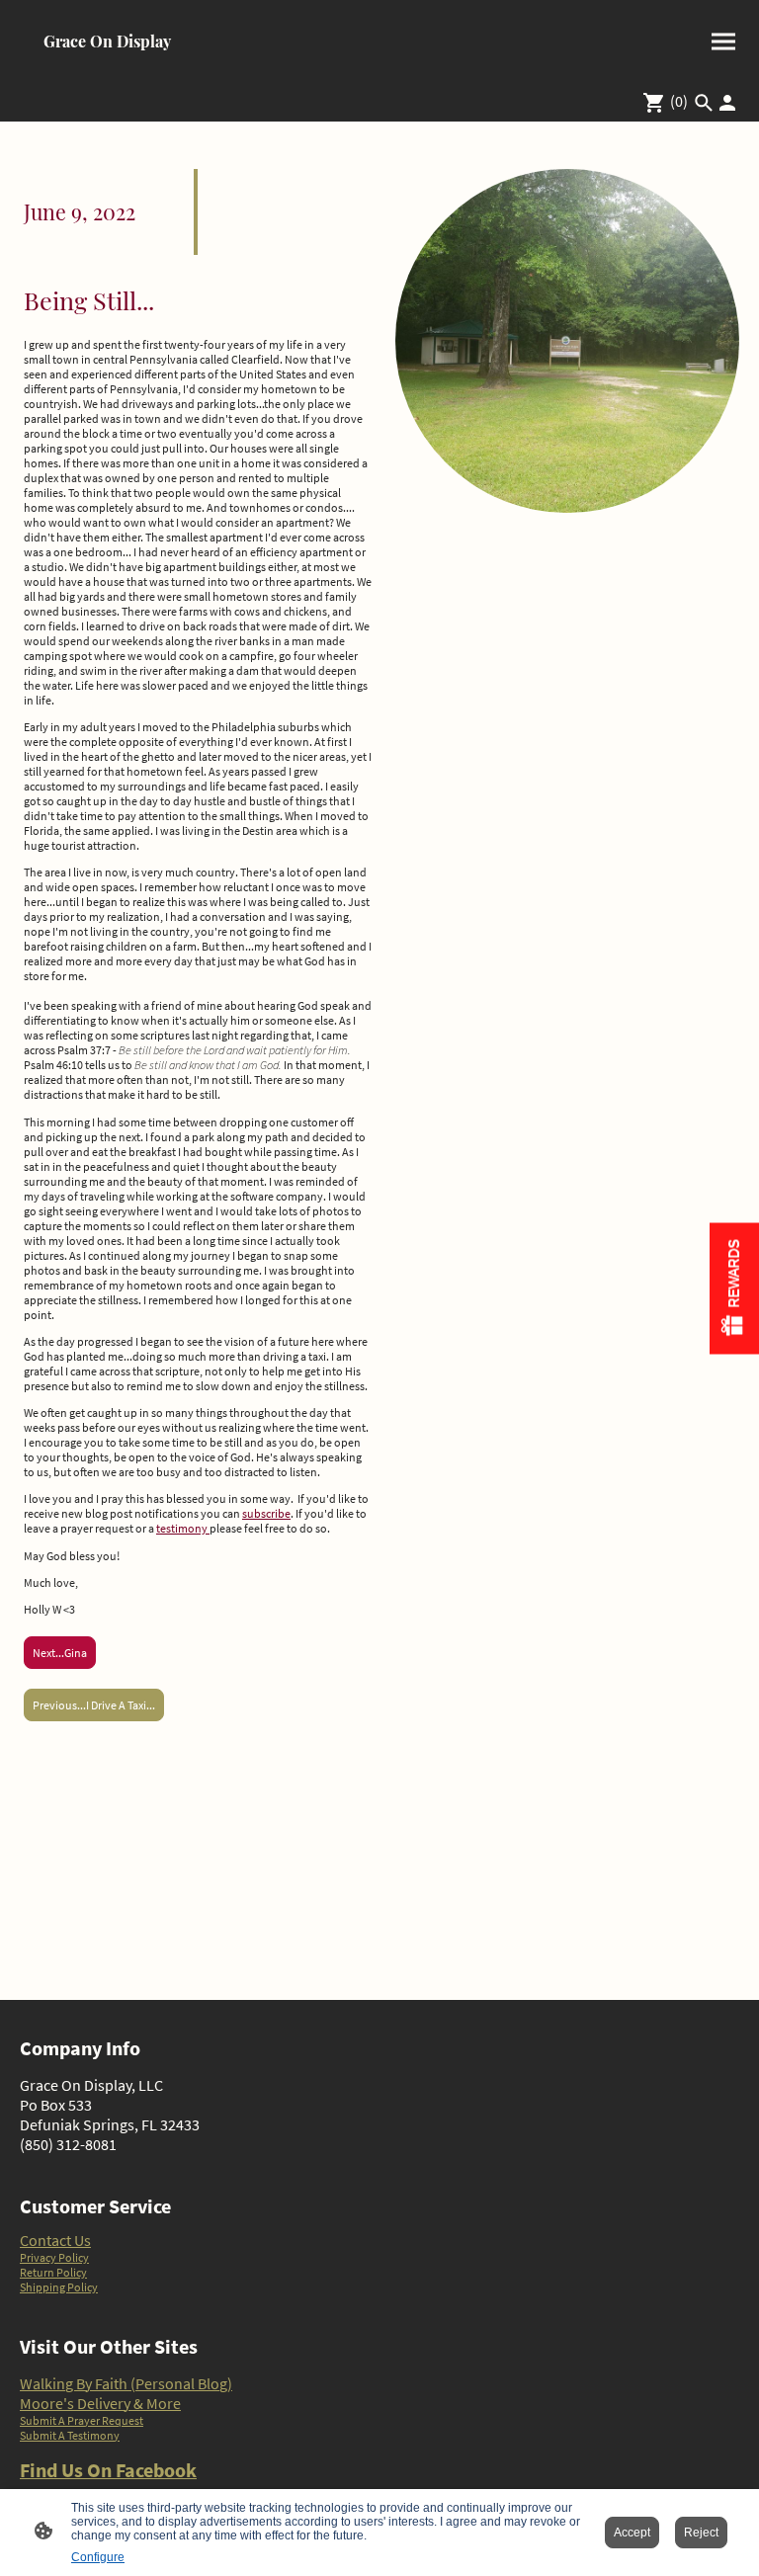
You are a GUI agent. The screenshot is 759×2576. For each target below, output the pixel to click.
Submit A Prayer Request (82, 2420)
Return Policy (53, 2272)
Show (734, 1288)
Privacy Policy (54, 2257)
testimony (183, 1528)
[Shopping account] (727, 103)
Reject (701, 2533)
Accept (632, 2533)
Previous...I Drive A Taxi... (94, 1705)
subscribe (266, 1513)
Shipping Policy (59, 2287)
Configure (98, 2557)
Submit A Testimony (70, 2435)
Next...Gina (60, 1653)
